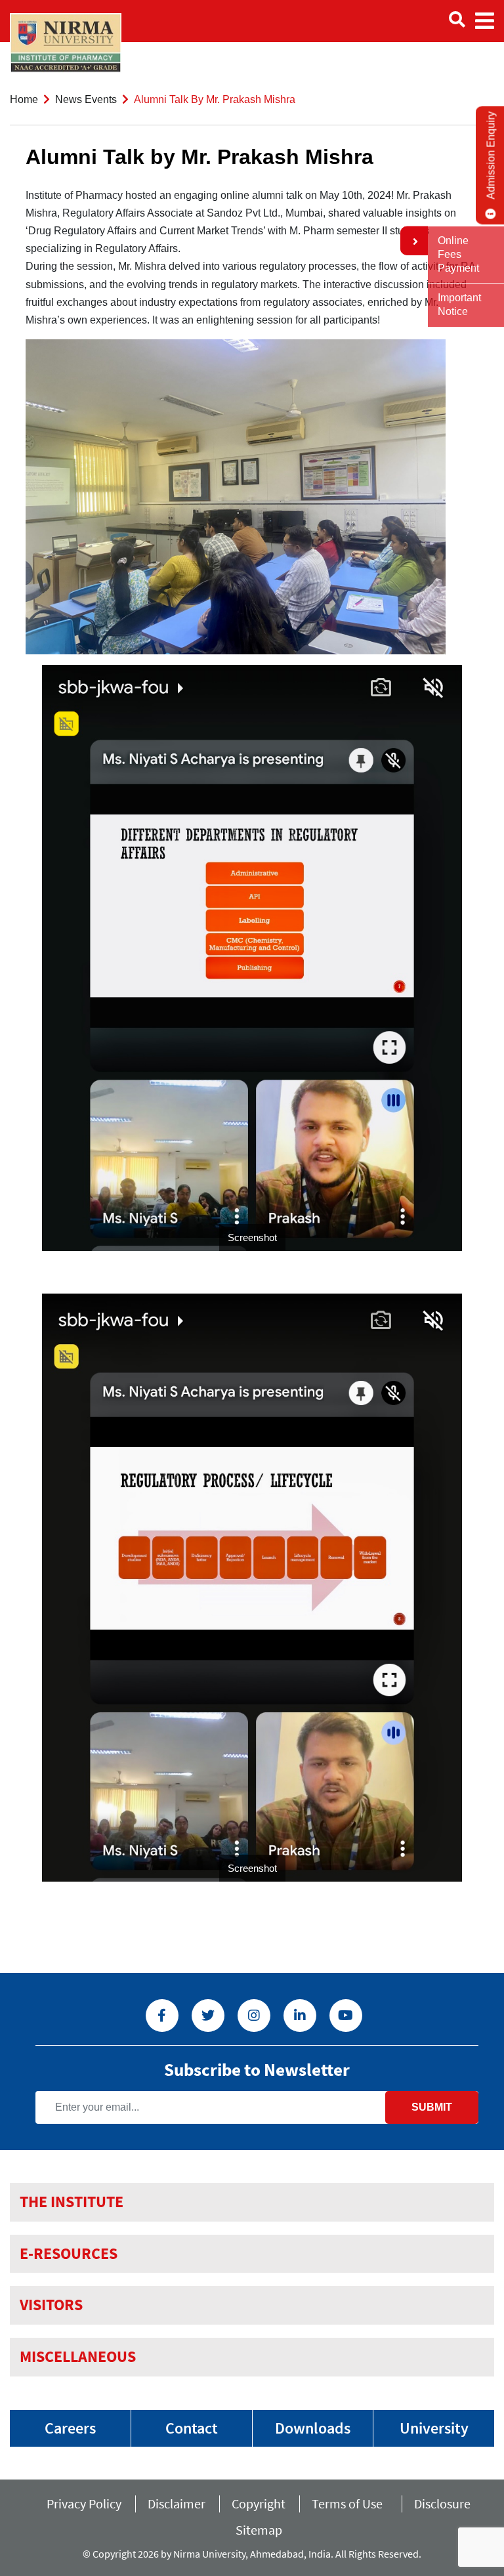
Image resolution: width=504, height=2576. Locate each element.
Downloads (313, 2428)
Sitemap (259, 2530)
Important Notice (459, 305)
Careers (70, 2428)
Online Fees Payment (458, 254)
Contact (192, 2428)
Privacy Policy (84, 2503)
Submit (432, 2107)
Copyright (259, 2503)
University (434, 2428)
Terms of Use (350, 2503)
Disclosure (442, 2503)
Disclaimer (177, 2503)
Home (24, 99)
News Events (86, 99)
